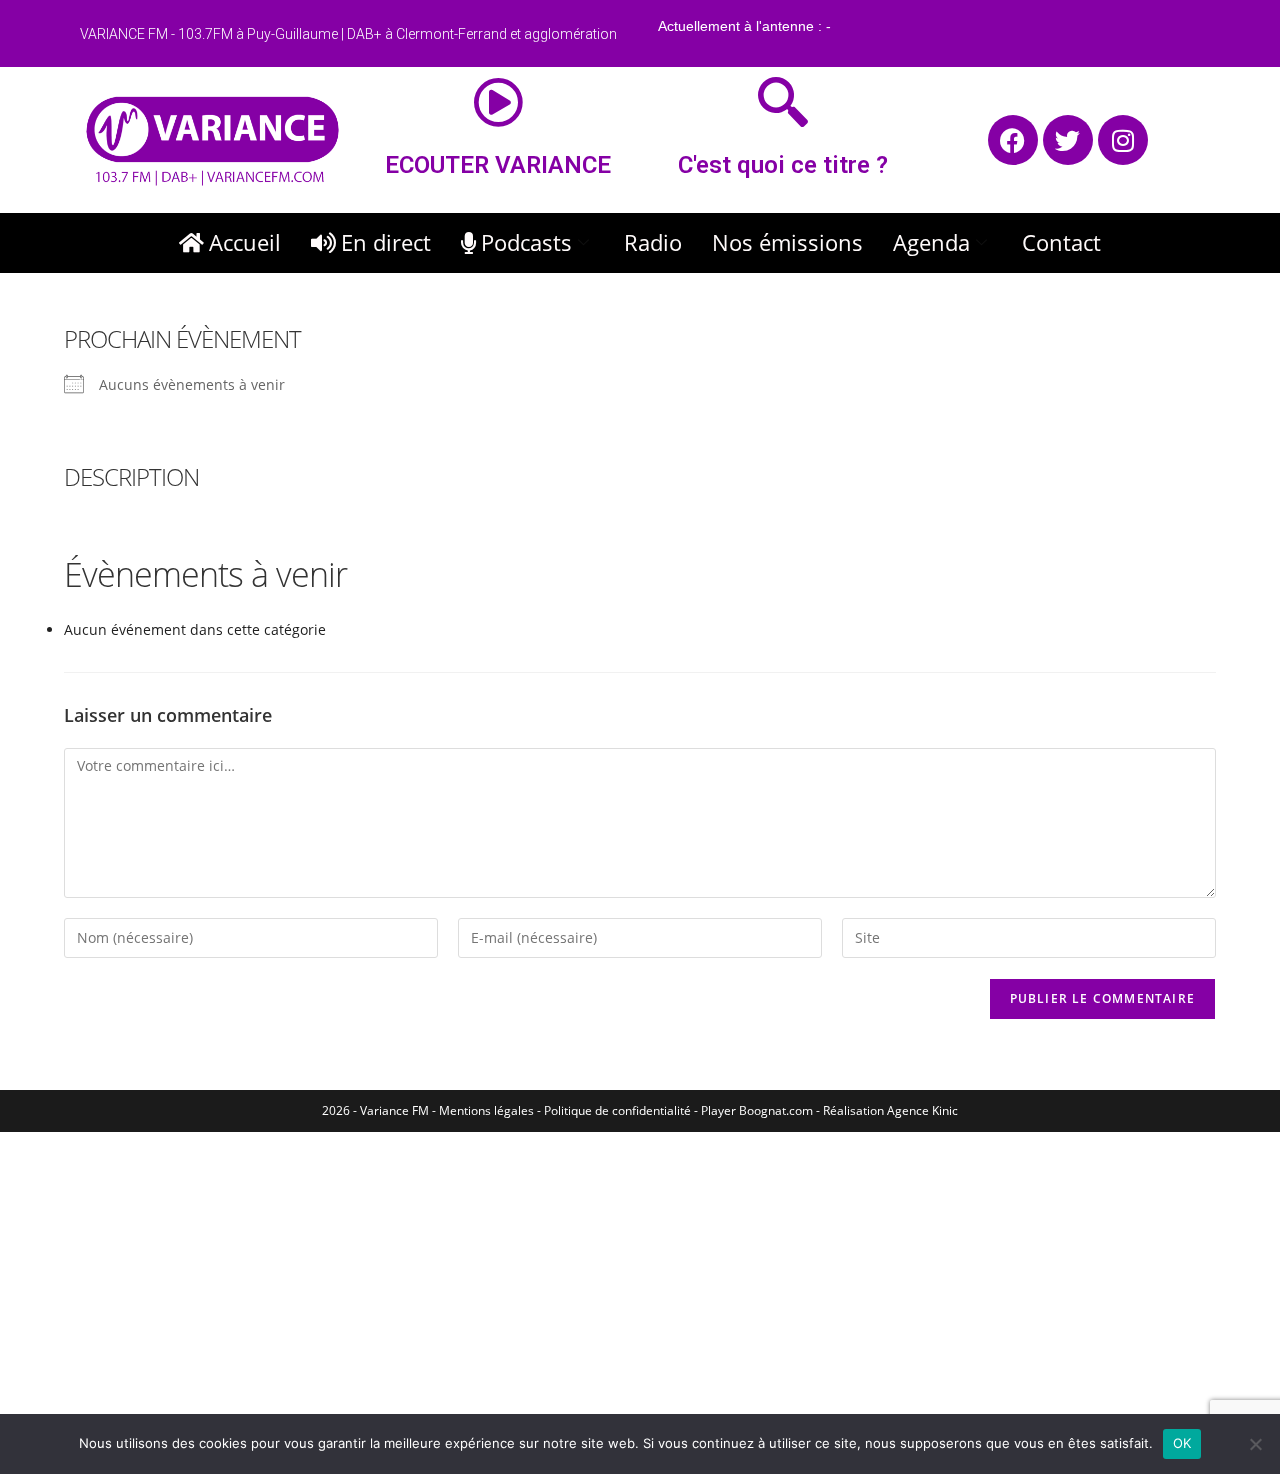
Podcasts (526, 242)
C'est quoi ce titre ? (783, 165)
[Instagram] (1123, 140)
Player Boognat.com (757, 1110)
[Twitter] (1068, 140)
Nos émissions (787, 242)
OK (1182, 1443)
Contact (1061, 242)
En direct (386, 242)
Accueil (245, 242)
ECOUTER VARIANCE (498, 165)
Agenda (931, 242)
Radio (653, 242)
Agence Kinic (922, 1110)
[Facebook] (1013, 140)
